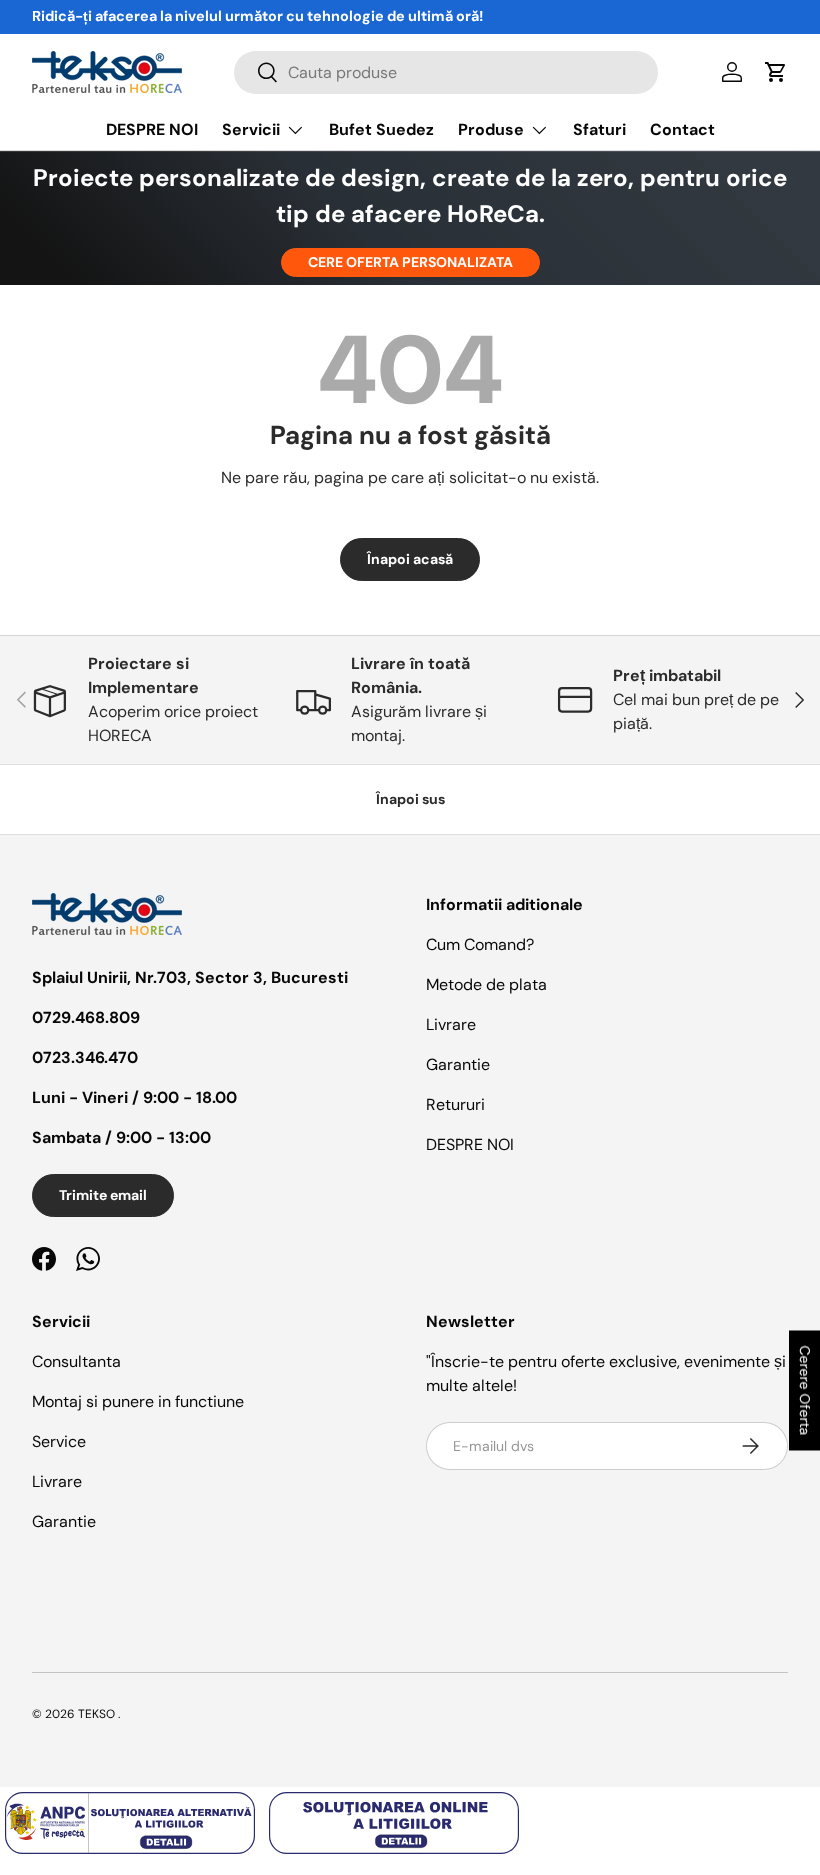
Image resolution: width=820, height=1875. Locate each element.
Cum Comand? (480, 944)
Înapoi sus (410, 799)
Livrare (451, 1024)
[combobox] (446, 72)
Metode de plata (486, 984)
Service (59, 1441)
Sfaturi (599, 129)
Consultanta (76, 1361)
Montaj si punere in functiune (138, 1401)
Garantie (458, 1064)
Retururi (455, 1104)
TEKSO (96, 1714)
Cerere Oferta (805, 1391)
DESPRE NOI (152, 129)
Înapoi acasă (410, 559)
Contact (682, 129)
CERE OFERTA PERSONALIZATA (410, 262)
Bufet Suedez (381, 129)
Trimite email (103, 1195)
